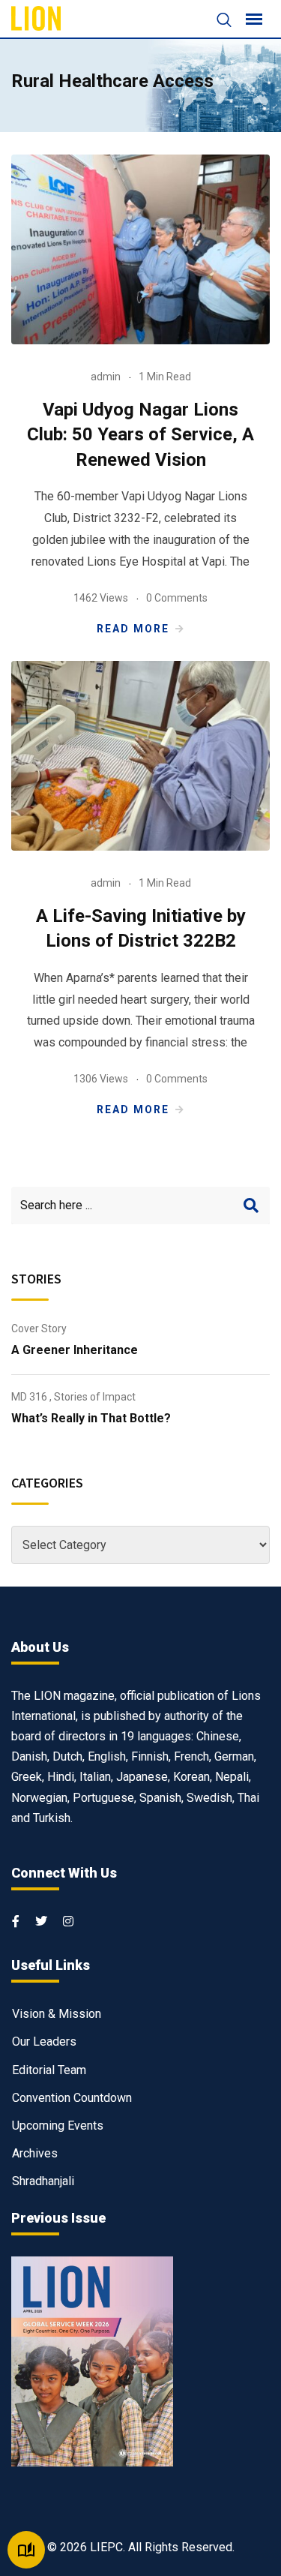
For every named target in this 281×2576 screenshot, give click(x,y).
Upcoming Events (58, 2126)
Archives (35, 2153)
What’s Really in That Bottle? (91, 1418)
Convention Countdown (72, 2098)
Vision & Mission (57, 2014)
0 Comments (177, 598)
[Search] (217, 21)
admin (106, 377)
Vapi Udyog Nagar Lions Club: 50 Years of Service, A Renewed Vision (140, 435)
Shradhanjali (43, 2181)
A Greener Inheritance (75, 1350)
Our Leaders (44, 2042)
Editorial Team (49, 2070)
